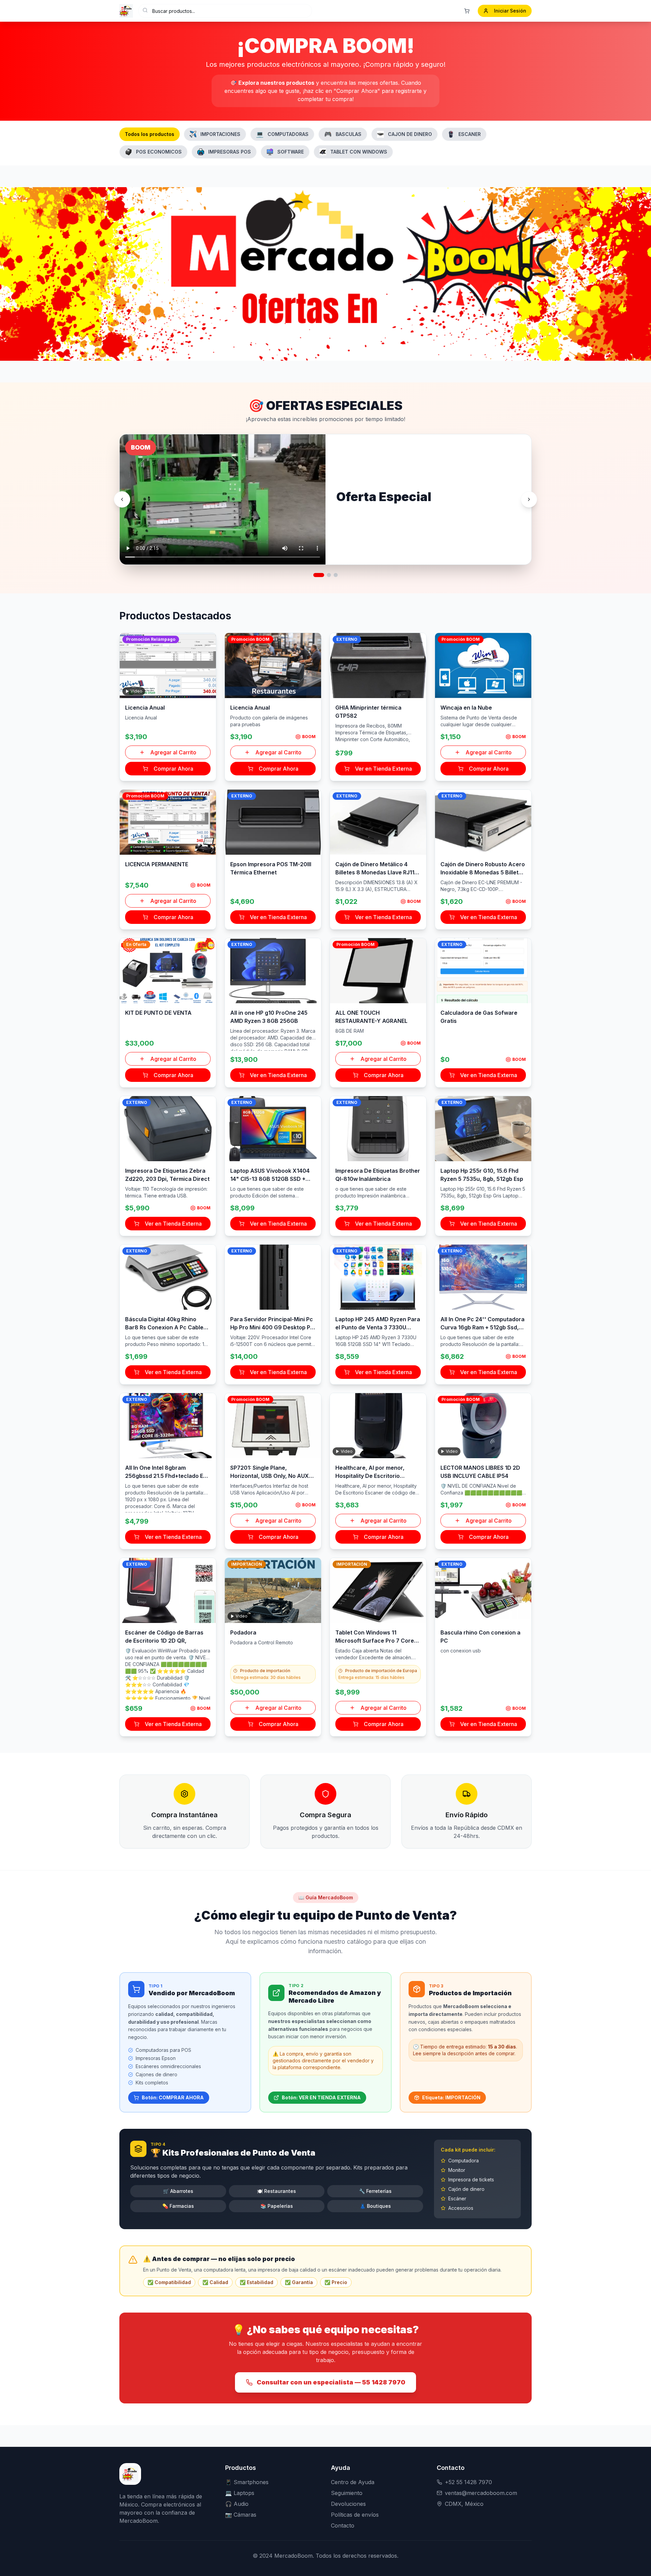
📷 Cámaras (241, 2515)
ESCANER (470, 134)
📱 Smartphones (247, 2482)
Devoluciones (348, 2504)
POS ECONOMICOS (159, 152)
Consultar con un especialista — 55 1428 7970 (331, 2382)
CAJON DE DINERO (410, 134)
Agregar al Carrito (173, 752)
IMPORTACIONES (220, 134)
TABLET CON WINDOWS (359, 152)
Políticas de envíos (355, 2515)
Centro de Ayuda (353, 2482)
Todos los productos (150, 134)
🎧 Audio (237, 2504)
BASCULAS (343, 134)
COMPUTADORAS (282, 134)
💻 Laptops (240, 2493)
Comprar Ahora (173, 769)
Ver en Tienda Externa (383, 769)
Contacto (343, 2525)
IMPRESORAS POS (230, 152)
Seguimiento (347, 2493)
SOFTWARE (291, 152)
